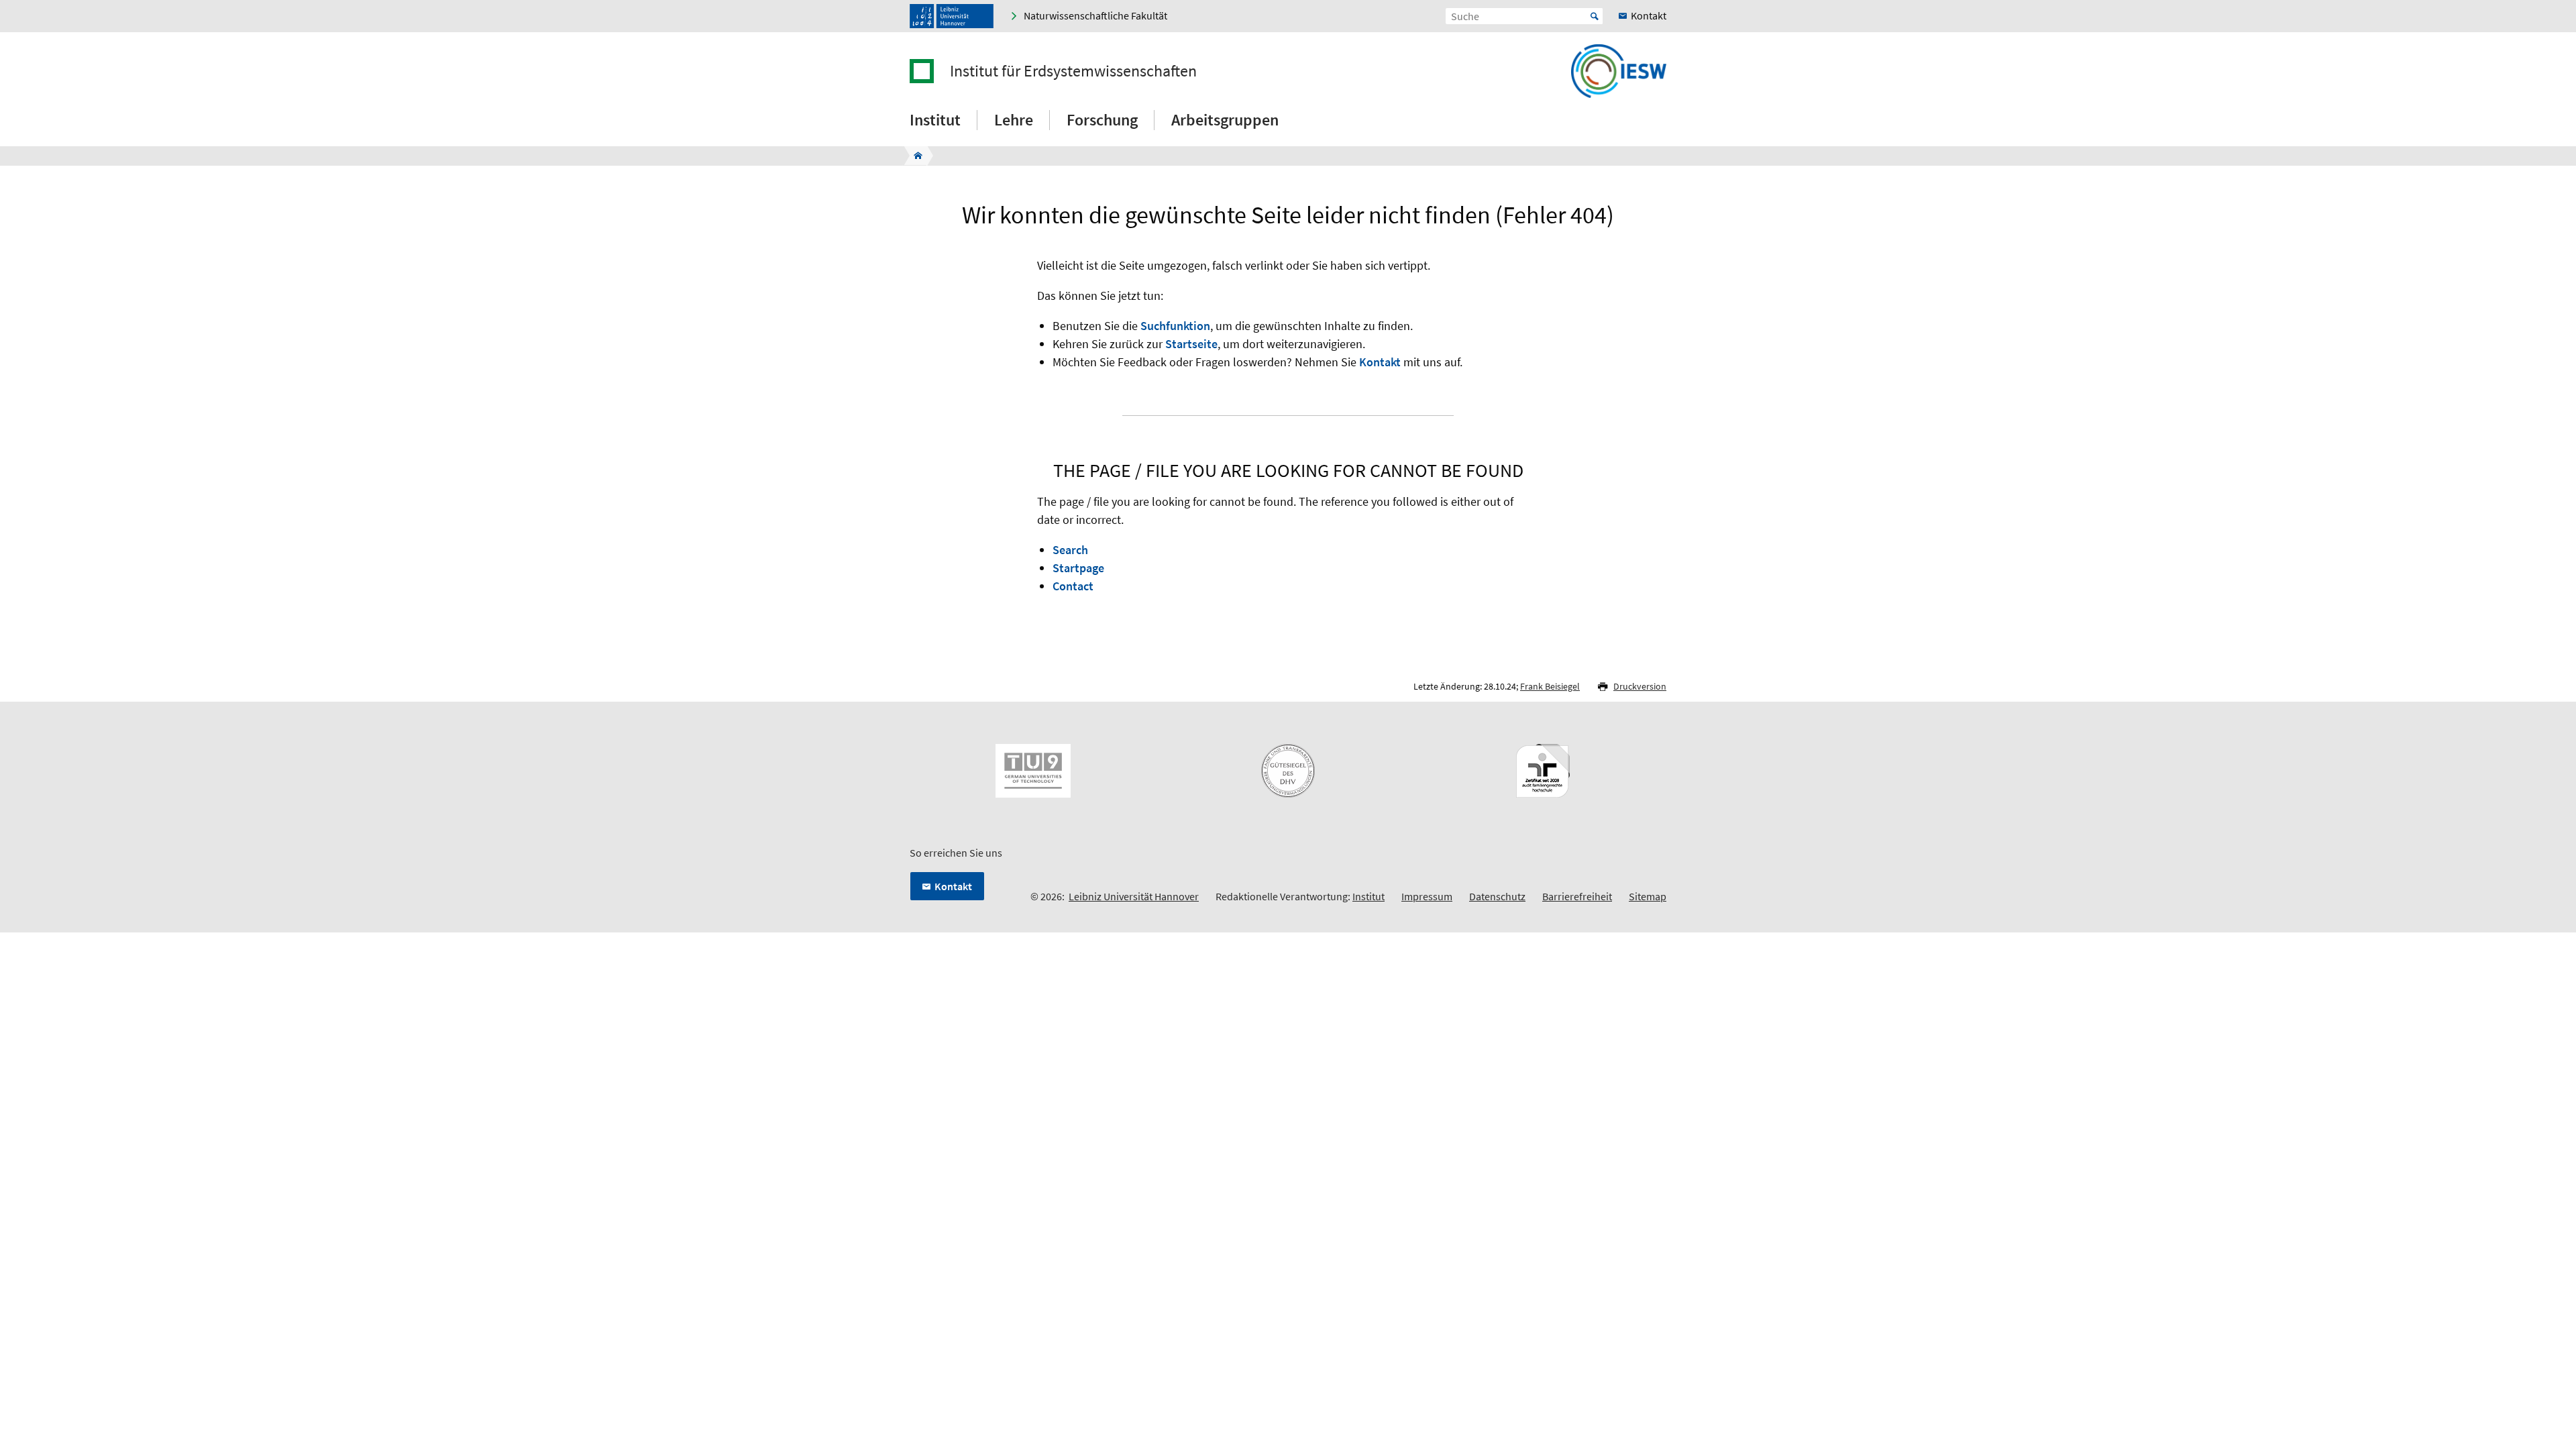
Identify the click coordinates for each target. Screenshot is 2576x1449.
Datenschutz (1497, 896)
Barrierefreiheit (1577, 896)
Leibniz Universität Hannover (1134, 896)
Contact (1073, 586)
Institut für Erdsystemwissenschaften (1073, 71)
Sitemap (1648, 896)
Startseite (1191, 344)
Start (1595, 16)
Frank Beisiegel (1550, 686)
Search (1070, 550)
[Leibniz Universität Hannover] (952, 16)
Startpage (1078, 568)
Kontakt (1380, 362)
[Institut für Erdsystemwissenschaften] (914, 156)
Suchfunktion (1175, 326)
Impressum (1427, 896)
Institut (1368, 896)
